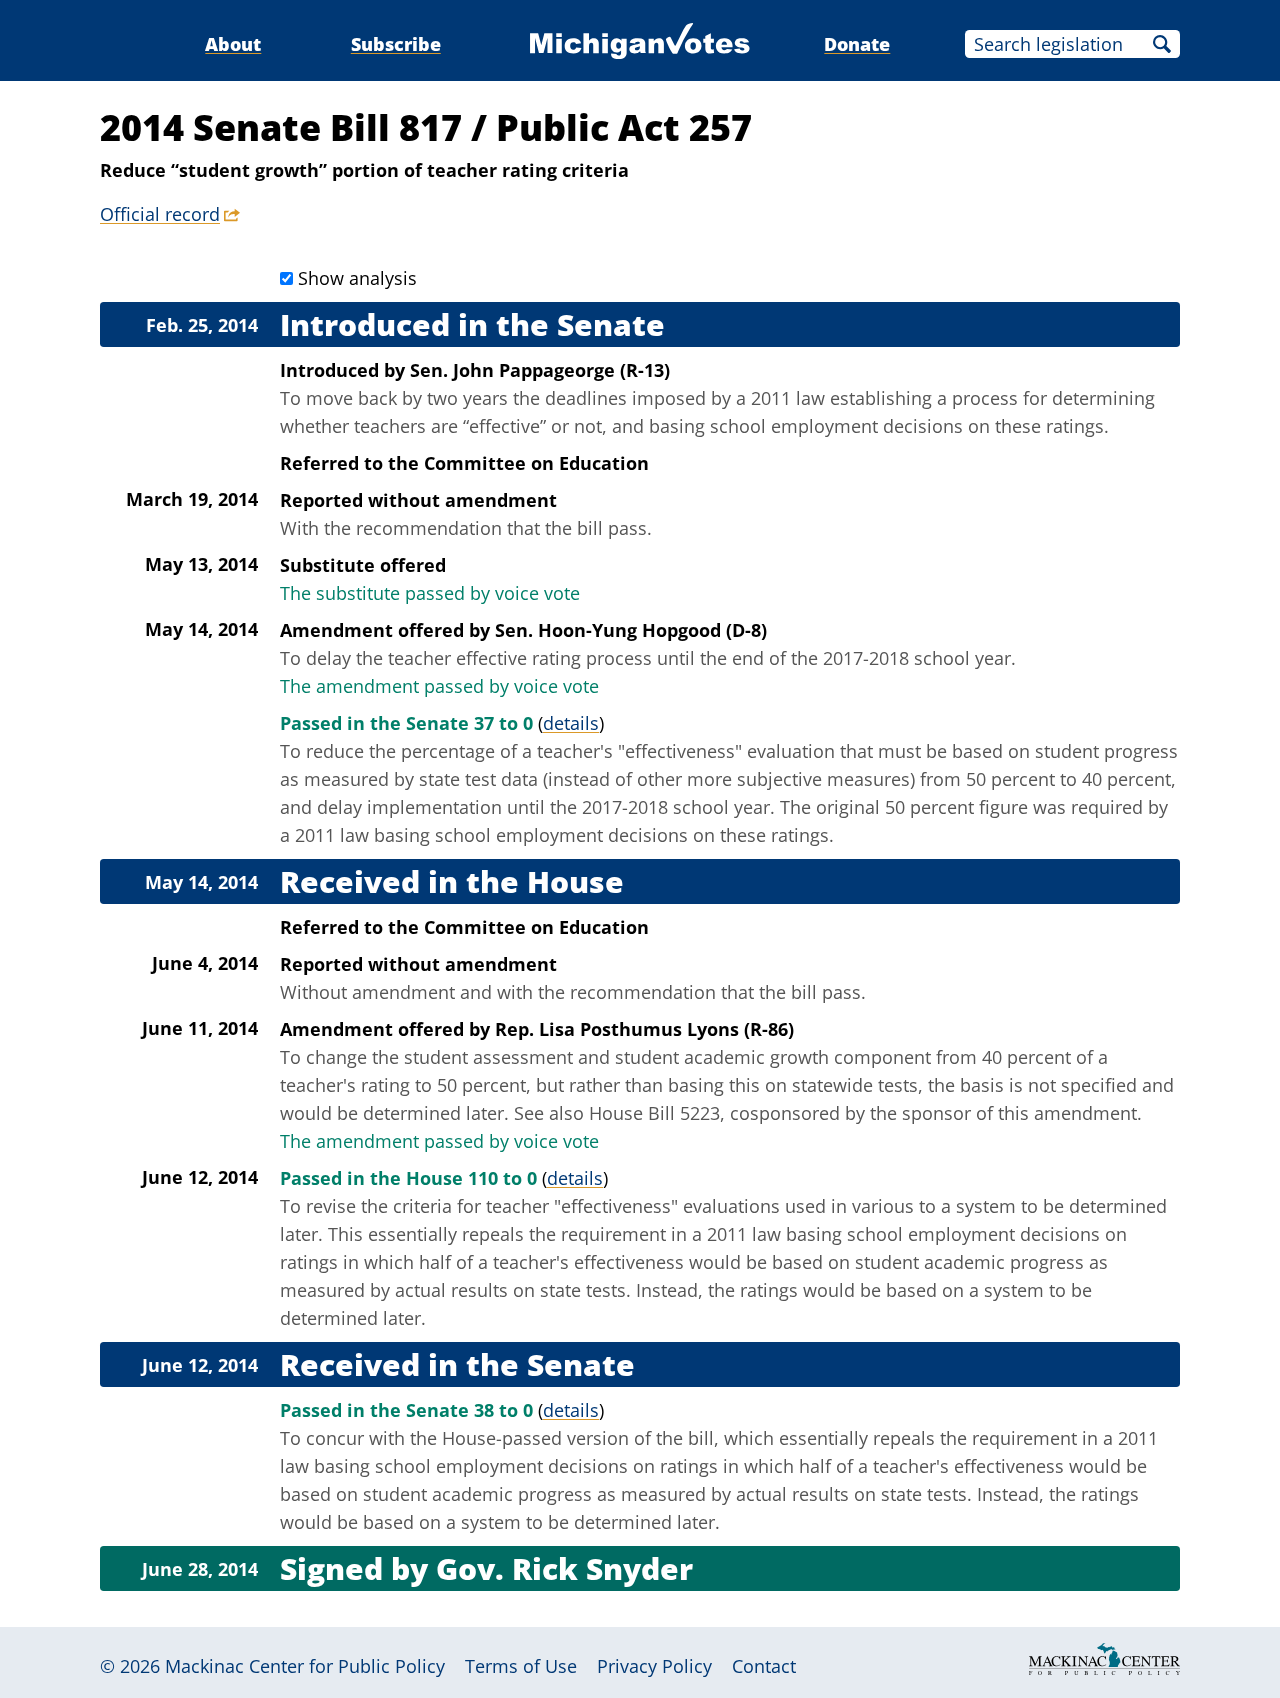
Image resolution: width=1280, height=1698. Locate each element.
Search (1162, 44)
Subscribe (396, 44)
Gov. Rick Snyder (564, 1568)
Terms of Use (521, 1666)
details (571, 723)
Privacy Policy (654, 1666)
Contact (764, 1666)
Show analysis (357, 278)
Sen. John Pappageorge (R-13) (540, 370)
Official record (160, 214)
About (233, 44)
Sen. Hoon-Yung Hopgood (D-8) (631, 630)
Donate (857, 44)
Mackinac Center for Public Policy (305, 1666)
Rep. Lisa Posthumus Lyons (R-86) (644, 1029)
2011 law (788, 398)
